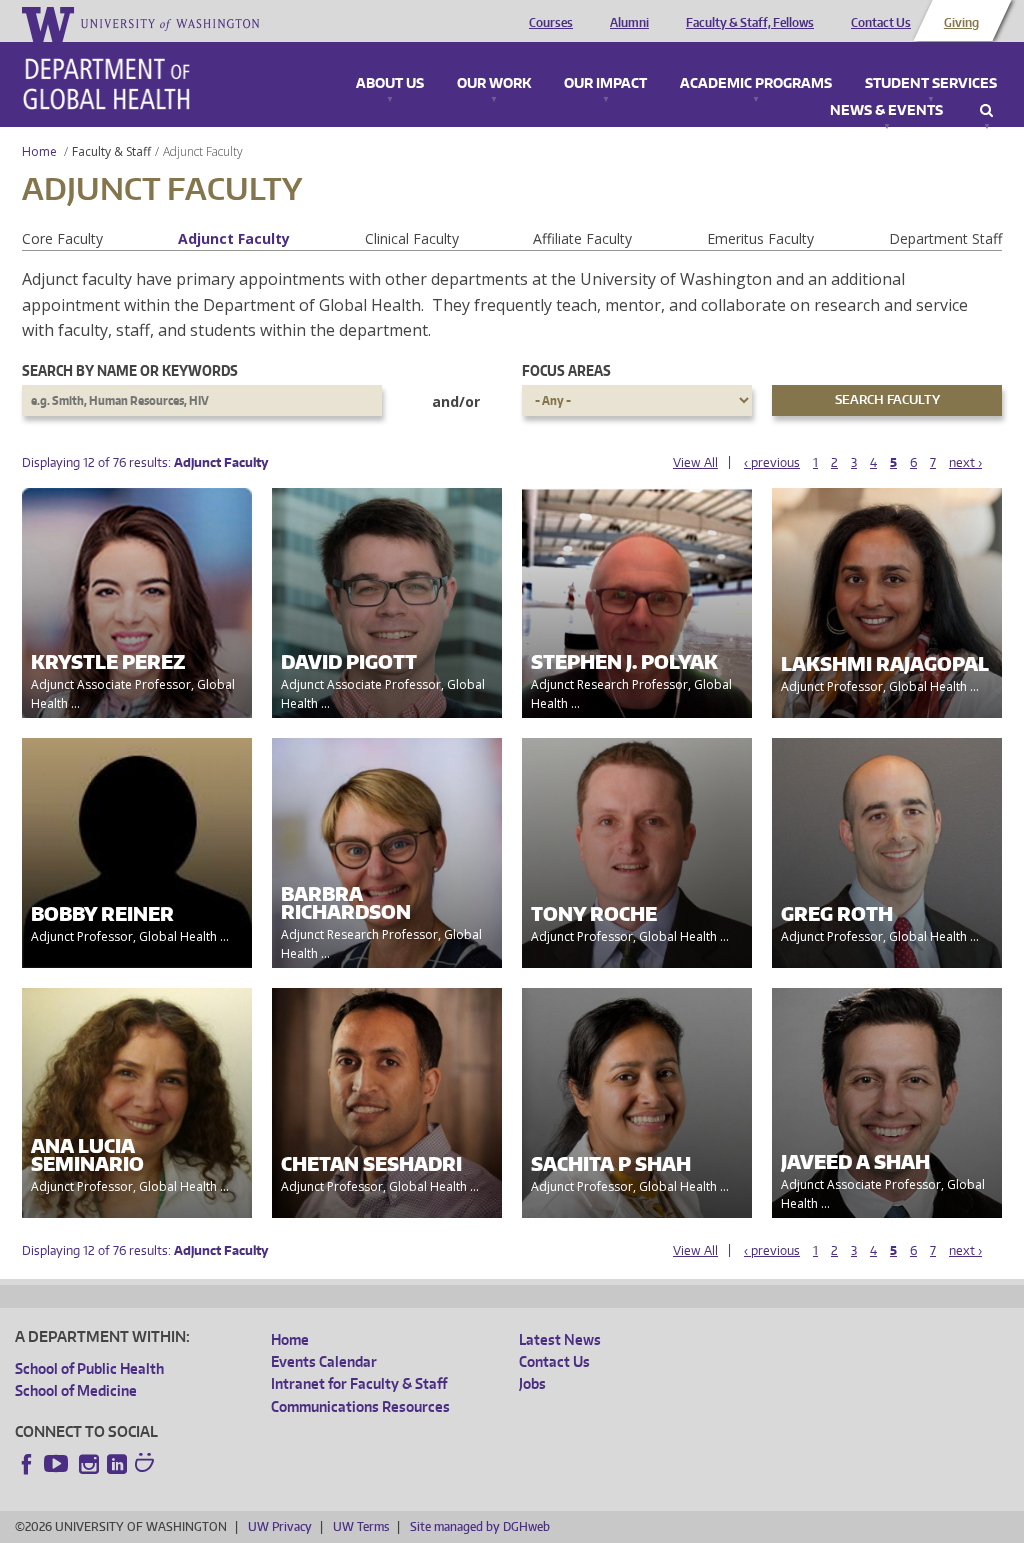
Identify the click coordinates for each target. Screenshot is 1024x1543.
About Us (390, 84)
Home (39, 151)
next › (965, 462)
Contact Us (881, 23)
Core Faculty (62, 238)
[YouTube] (58, 1464)
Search (986, 111)
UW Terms (361, 1526)
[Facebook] (27, 1464)
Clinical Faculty (412, 238)
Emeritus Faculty (760, 238)
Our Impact (605, 84)
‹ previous (772, 462)
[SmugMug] (147, 1465)
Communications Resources (360, 1406)
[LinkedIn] (117, 1464)
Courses (551, 23)
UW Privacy (280, 1526)
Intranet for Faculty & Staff (359, 1383)
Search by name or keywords (130, 370)
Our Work (494, 84)
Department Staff (945, 238)
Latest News (560, 1339)
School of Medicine (76, 1390)
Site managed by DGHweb (480, 1526)
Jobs (532, 1383)
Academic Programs (756, 84)
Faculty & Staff (111, 151)
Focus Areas (566, 370)
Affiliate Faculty (582, 238)
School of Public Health (89, 1368)
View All (695, 462)
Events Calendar (324, 1361)
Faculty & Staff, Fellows (750, 23)
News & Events (886, 111)
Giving (961, 23)
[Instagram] (89, 1464)
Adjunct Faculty (234, 238)
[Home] (106, 84)
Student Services (931, 84)
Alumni (629, 23)
